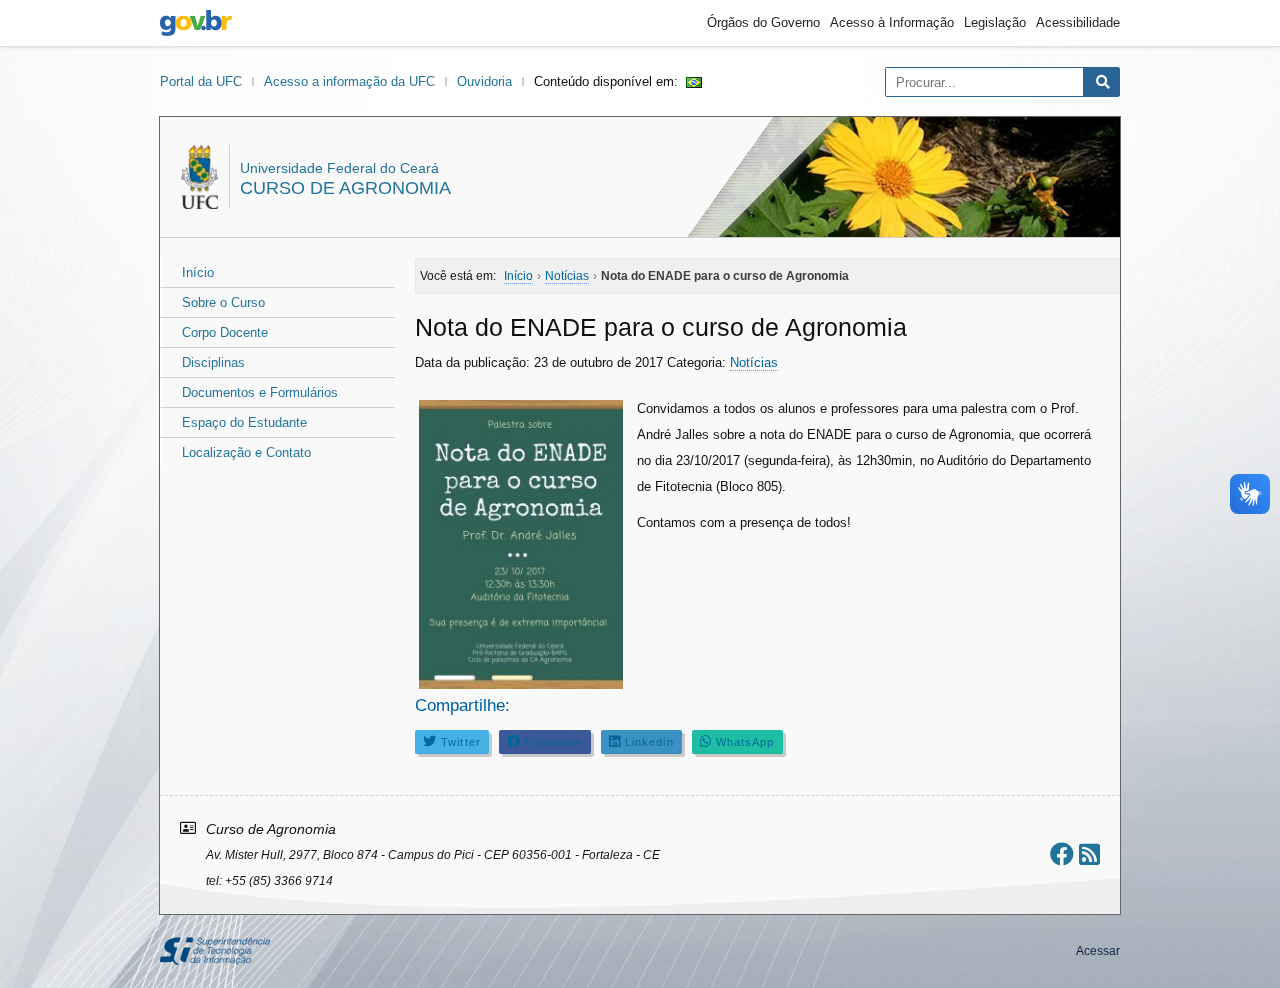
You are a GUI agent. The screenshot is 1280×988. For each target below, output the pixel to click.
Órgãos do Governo (763, 22)
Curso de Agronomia (345, 188)
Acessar (1098, 951)
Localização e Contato (246, 452)
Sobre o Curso (223, 302)
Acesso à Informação (892, 22)
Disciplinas (213, 362)
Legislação (995, 22)
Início (198, 272)
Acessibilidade (1078, 22)
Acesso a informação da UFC (349, 81)
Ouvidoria (484, 81)
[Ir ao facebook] (1062, 854)
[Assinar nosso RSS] (1089, 854)
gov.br (196, 23)
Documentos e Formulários (260, 392)
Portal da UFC (201, 81)
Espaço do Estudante (244, 422)
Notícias (754, 362)
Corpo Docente (225, 332)
